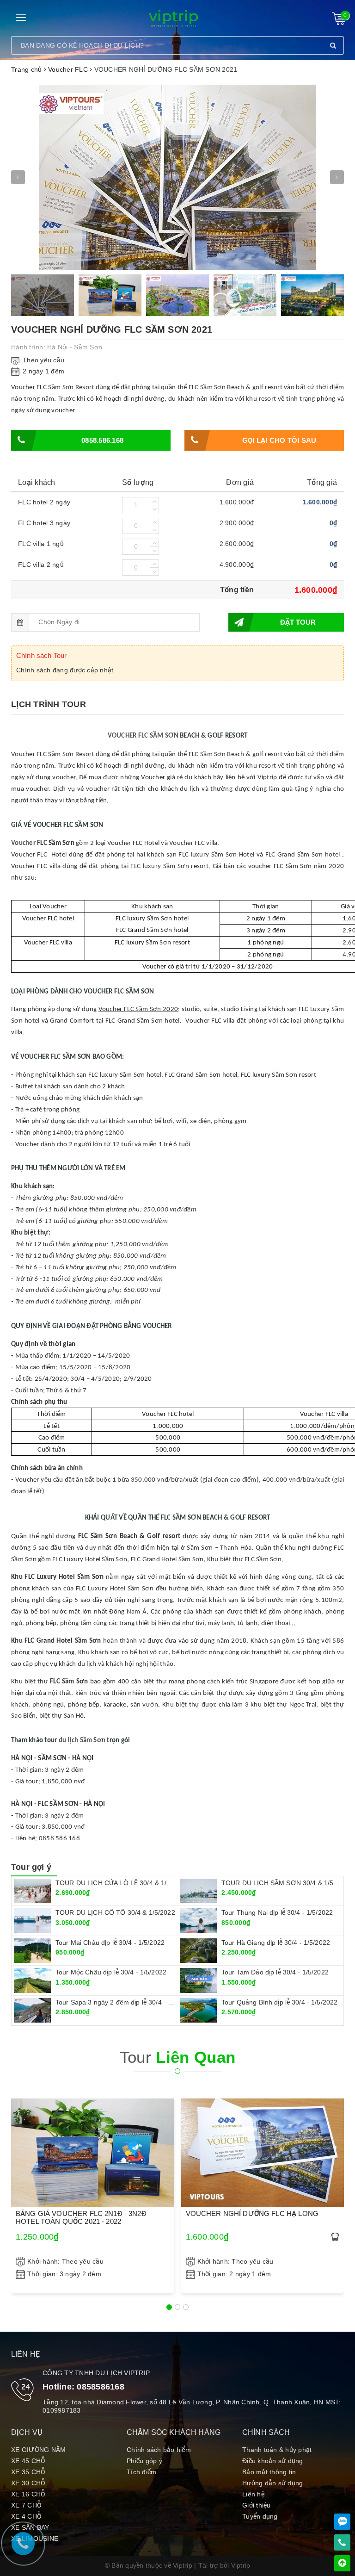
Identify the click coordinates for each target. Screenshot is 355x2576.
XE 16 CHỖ (28, 2494)
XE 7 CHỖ (26, 2505)
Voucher (23, 843)
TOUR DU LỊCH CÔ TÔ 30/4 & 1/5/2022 (115, 1912)
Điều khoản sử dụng (273, 2461)
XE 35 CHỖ (28, 2472)
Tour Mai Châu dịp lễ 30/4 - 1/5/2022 (110, 1943)
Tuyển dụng (260, 2516)
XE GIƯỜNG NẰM (38, 2450)
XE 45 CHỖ (28, 2461)
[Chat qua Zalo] (342, 2522)
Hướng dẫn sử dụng (272, 2483)
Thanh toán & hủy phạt (277, 2450)
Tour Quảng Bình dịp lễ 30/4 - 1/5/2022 (279, 2002)
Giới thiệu (257, 2505)
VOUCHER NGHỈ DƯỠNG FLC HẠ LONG (252, 2213)
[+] (154, 501)
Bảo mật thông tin (269, 2472)
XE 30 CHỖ (28, 2483)
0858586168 (101, 2387)
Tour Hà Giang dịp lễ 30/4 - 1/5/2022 (276, 1943)
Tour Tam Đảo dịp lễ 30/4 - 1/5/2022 (275, 1972)
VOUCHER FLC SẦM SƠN (143, 736)
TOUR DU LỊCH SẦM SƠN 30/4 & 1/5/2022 (286, 1883)
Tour (178, 2057)
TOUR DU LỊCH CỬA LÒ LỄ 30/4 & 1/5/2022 (121, 1883)
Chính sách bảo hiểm (159, 2450)
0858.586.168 (102, 440)
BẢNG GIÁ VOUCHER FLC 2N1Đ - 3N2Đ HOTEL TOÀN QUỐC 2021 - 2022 (81, 2217)
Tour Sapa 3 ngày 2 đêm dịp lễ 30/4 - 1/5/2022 (125, 2002)
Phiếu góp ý (144, 2461)
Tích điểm (141, 2472)
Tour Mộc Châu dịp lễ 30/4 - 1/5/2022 (111, 1972)
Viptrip (241, 2565)
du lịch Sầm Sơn (82, 1741)
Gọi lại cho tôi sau (279, 440)
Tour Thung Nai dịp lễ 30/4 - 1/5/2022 (277, 1912)
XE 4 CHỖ (26, 2516)
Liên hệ (253, 2494)
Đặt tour (298, 622)
